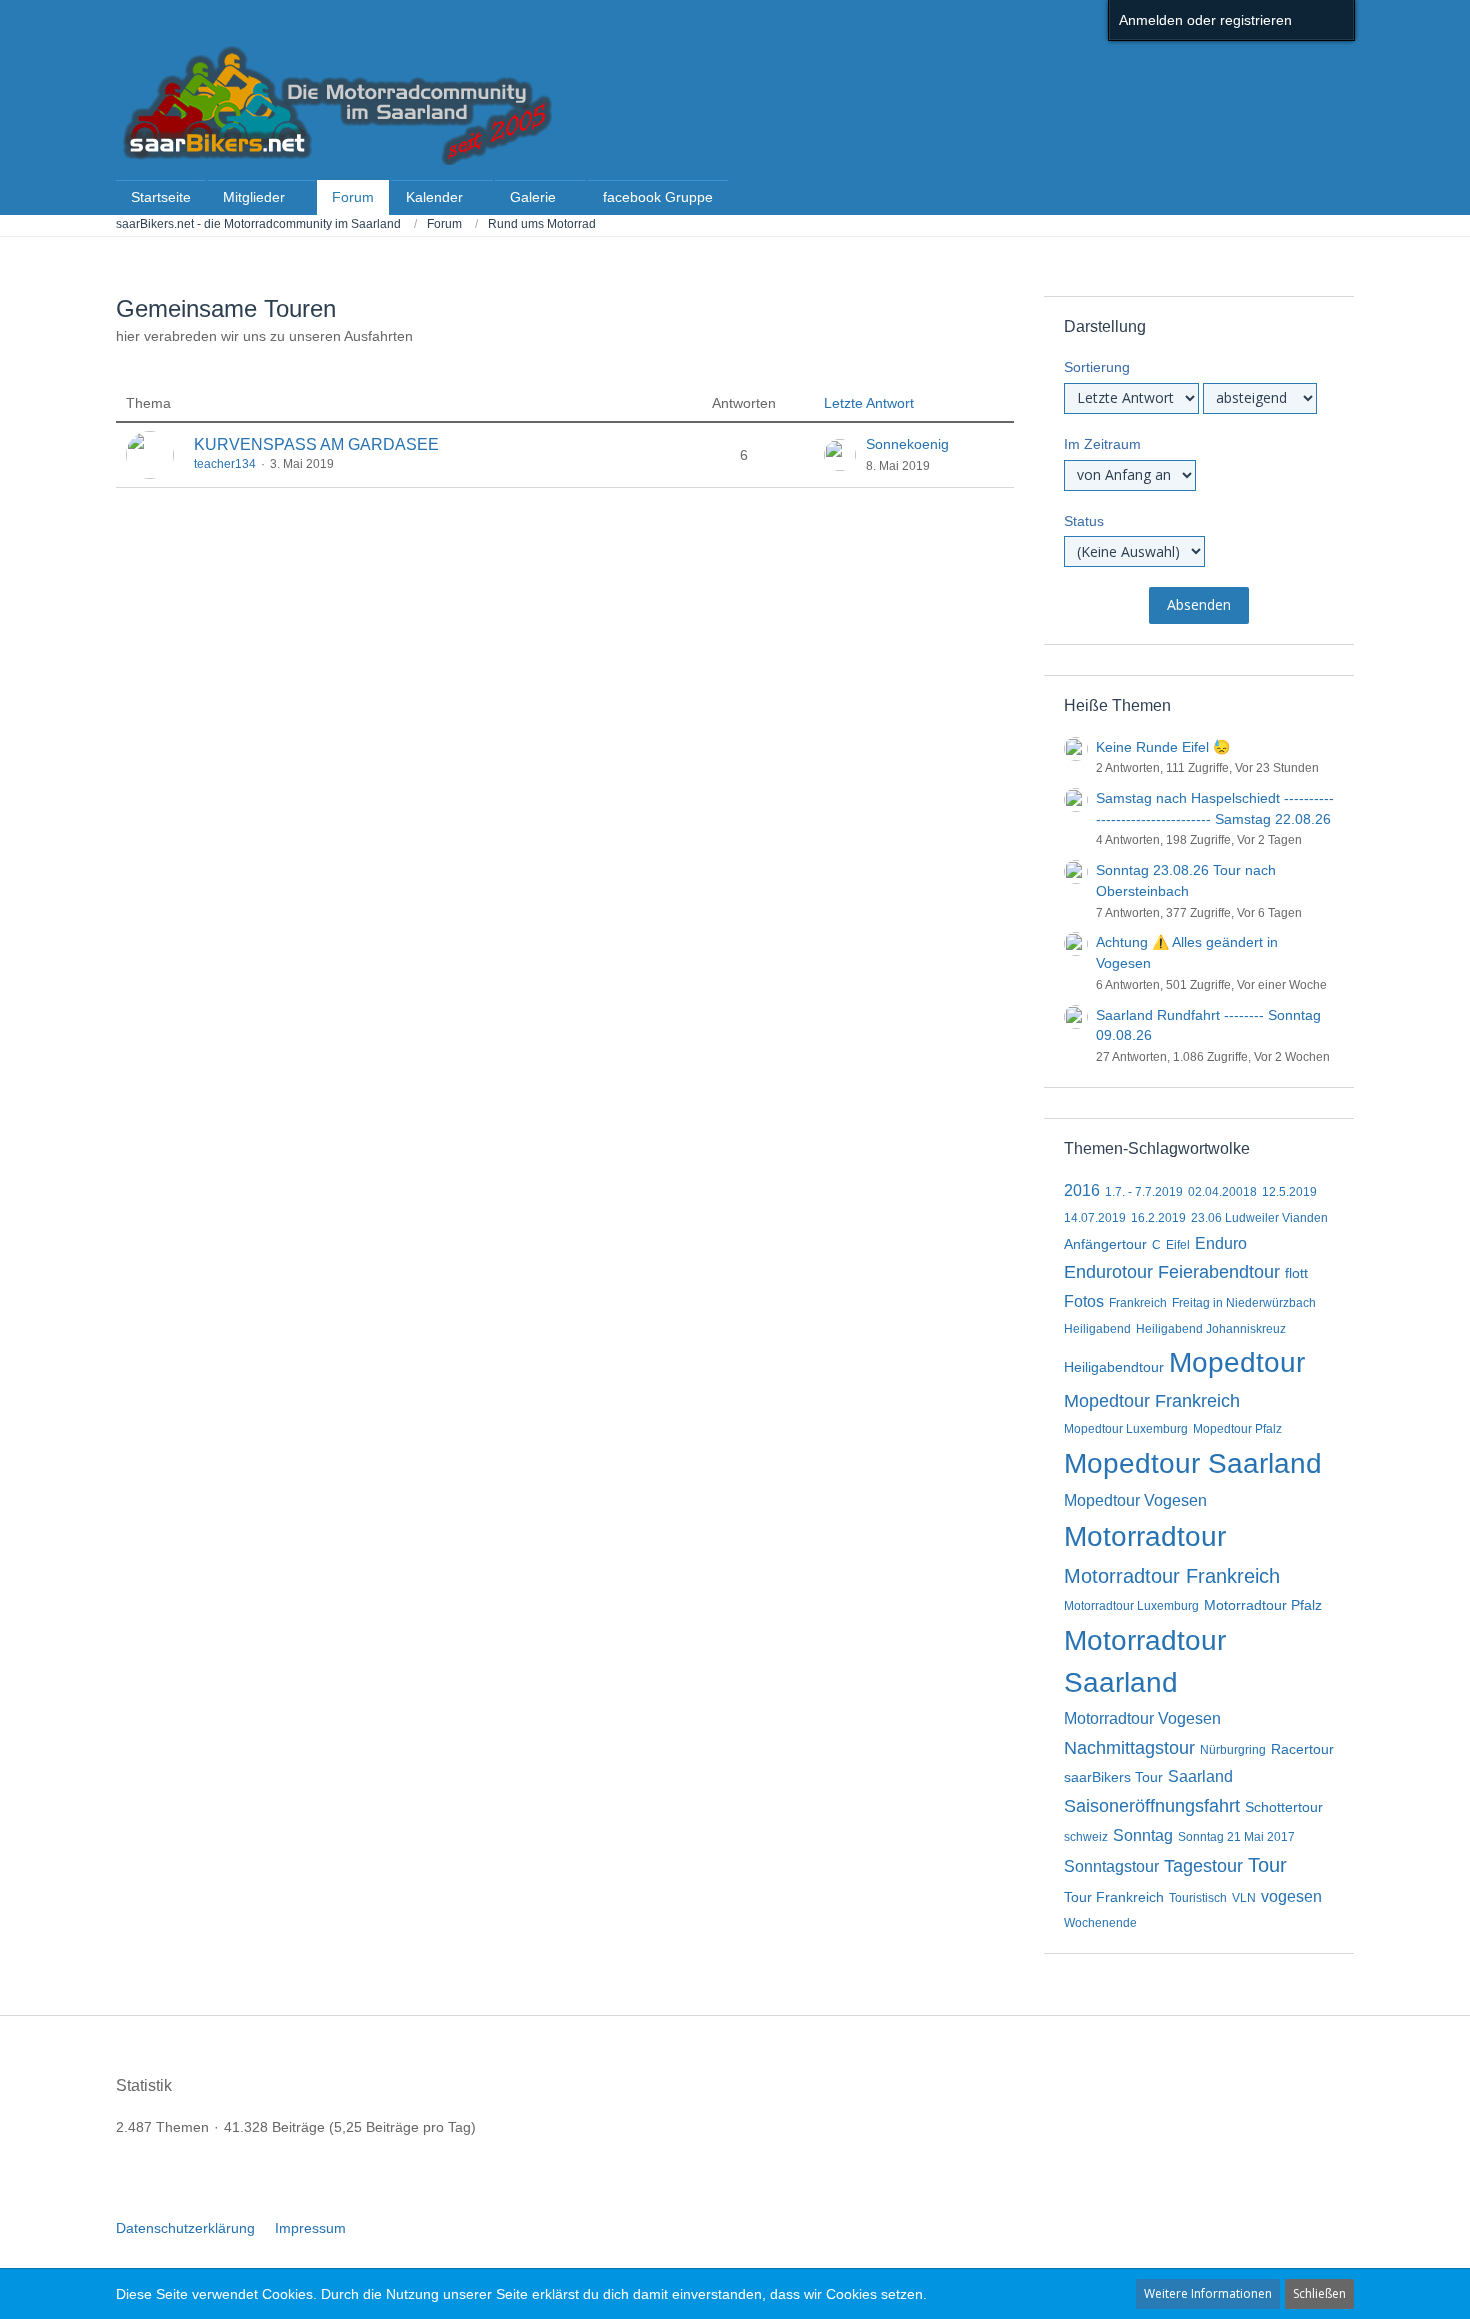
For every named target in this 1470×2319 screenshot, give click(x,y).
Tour (1267, 1865)
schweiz (1086, 1837)
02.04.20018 (1222, 1192)
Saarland (1200, 1776)
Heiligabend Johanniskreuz (1211, 1329)
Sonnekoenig (907, 444)
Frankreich (1138, 1303)
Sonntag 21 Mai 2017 (1236, 1837)
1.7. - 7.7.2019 (1144, 1192)
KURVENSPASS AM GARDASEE (316, 444)
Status (1084, 521)
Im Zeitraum (1102, 444)
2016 (1082, 1190)
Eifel (1178, 1245)
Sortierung (1097, 367)
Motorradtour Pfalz (1263, 1605)
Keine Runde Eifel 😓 (1163, 747)
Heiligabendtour (1114, 1367)
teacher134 (225, 464)
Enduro (1221, 1243)
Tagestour (1203, 1866)
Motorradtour (1145, 1536)
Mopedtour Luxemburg (1126, 1429)
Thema (148, 403)
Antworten (744, 403)
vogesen (1291, 1896)
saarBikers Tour (1113, 1777)
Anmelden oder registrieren (1205, 20)
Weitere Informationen (1208, 2293)
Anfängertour (1105, 1244)
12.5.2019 (1289, 1192)
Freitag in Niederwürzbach (1244, 1303)
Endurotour (1108, 1272)
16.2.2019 (1158, 1218)
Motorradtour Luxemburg (1131, 1606)
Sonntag (1143, 1835)
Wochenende (1100, 1923)
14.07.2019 (1095, 1218)
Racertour (1302, 1749)
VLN (1244, 1898)
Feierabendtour (1219, 1272)
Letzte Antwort (869, 403)
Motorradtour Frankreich (1172, 1576)
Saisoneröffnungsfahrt (1152, 1806)
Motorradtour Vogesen (1142, 1718)
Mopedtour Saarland (1193, 1463)
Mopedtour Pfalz (1237, 1429)
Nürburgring (1233, 1750)
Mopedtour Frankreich (1152, 1401)
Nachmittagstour (1129, 1748)
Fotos (1084, 1301)
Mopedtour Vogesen (1135, 1500)
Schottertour (1284, 1807)
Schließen (1319, 2293)
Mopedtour (1237, 1362)
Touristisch (1198, 1898)
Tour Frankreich (1114, 1897)
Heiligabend (1097, 1329)
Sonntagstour (1111, 1866)
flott (1296, 1273)
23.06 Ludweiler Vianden (1259, 1218)
